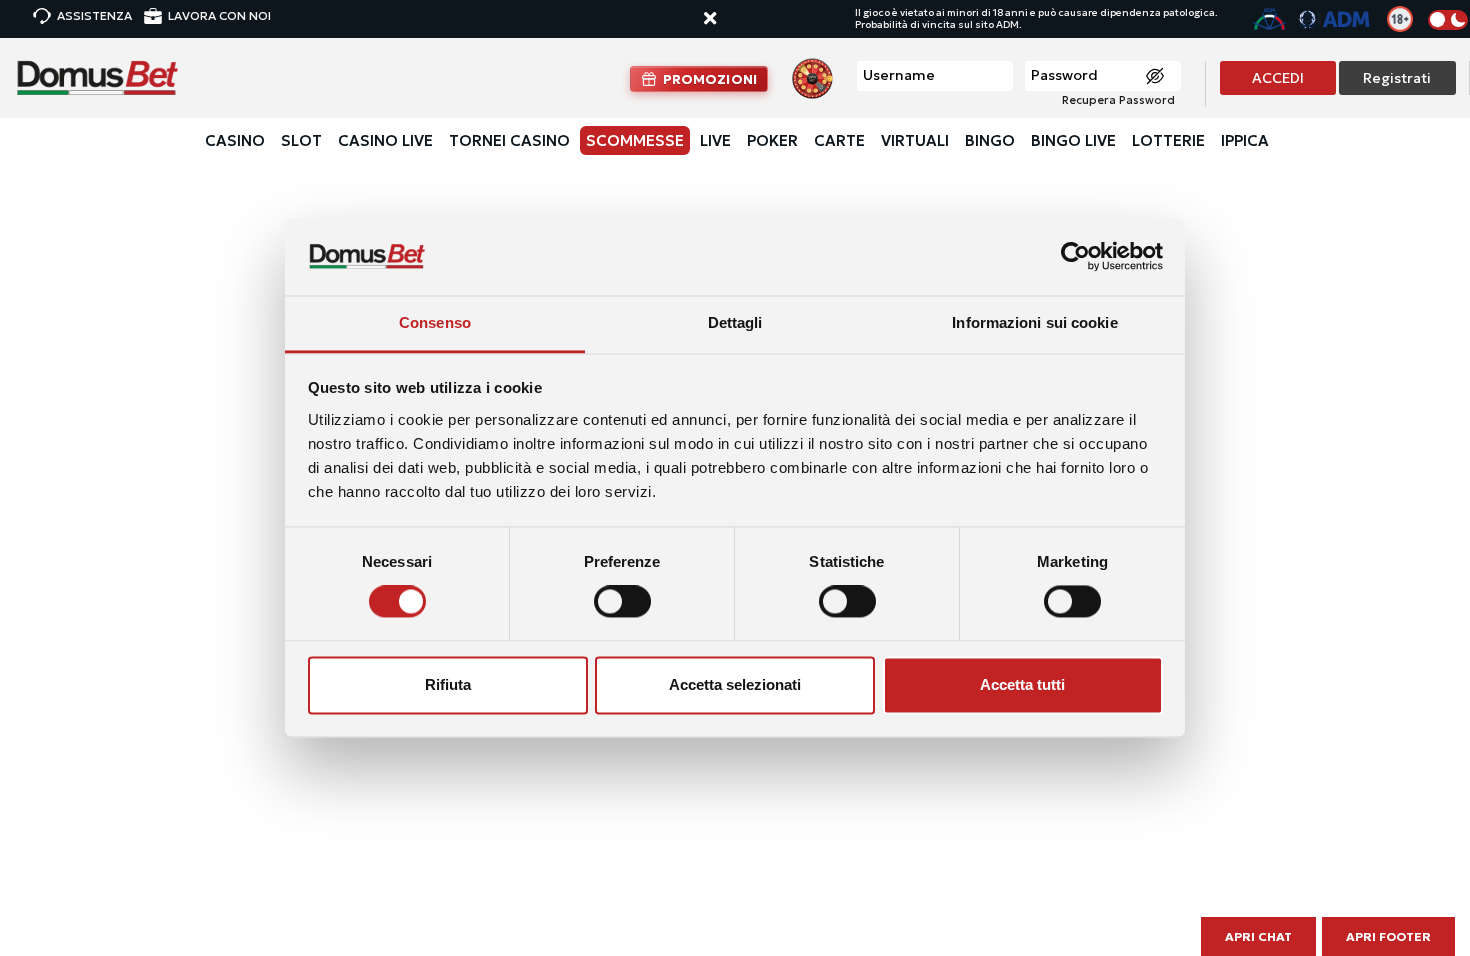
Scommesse (635, 140)
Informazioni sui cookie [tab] (1034, 322)
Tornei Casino (509, 140)
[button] (729, 19)
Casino (235, 140)
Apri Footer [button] (1388, 936)
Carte (839, 140)
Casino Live (385, 140)
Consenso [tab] (435, 322)
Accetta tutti (1022, 684)
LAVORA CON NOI (219, 15)
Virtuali (915, 140)
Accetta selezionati (735, 684)
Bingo (990, 140)
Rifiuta (448, 684)
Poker (772, 140)
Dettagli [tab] (735, 322)
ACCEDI (1278, 78)
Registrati (1397, 78)
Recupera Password (1118, 100)
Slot (301, 140)
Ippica (1245, 140)
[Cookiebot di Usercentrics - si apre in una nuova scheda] (1075, 257)
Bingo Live (1073, 140)
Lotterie (1168, 140)
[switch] (622, 602)
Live (715, 140)
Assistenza (94, 15)
